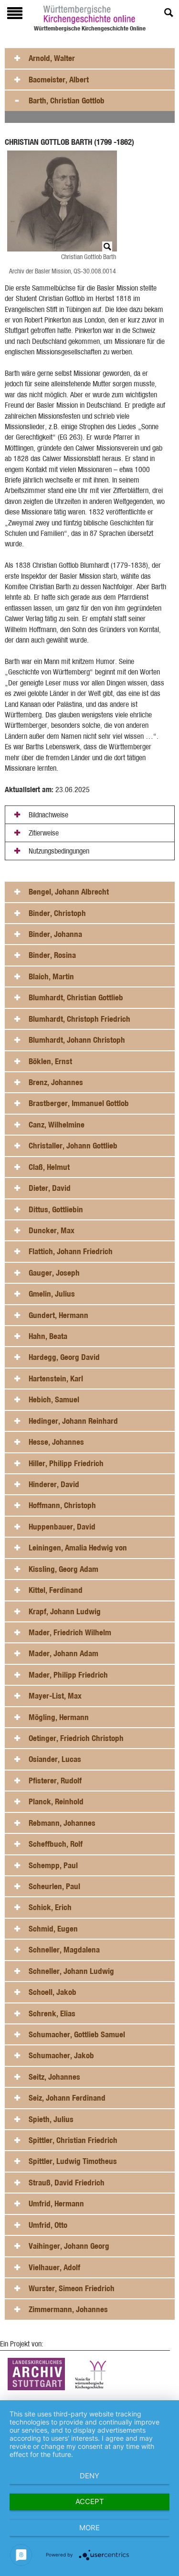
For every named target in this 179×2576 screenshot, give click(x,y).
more (89, 2528)
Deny (89, 2476)
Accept (90, 2501)
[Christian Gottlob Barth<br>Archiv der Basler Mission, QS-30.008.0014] (64, 201)
